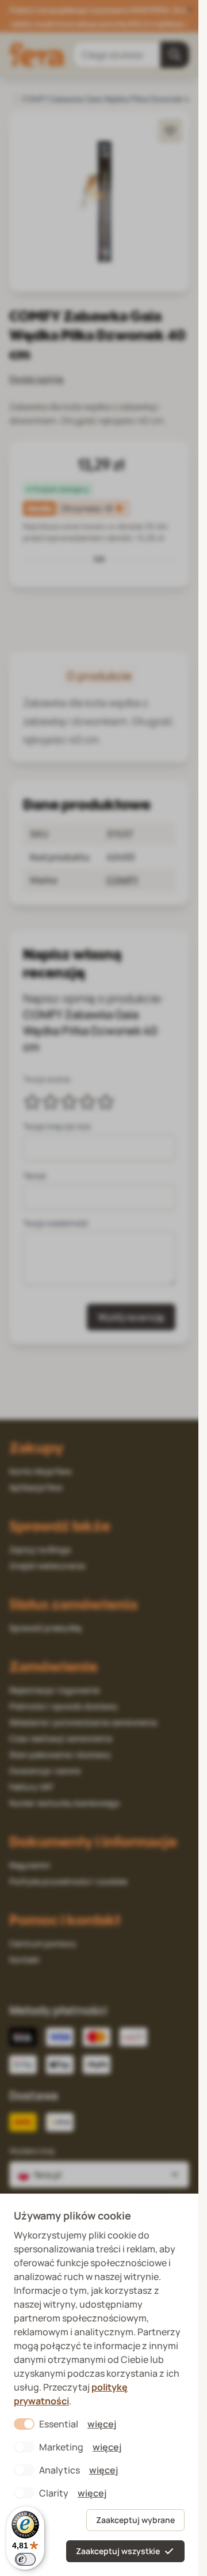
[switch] (25, 2559)
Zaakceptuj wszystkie (118, 2551)
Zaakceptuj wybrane (135, 2520)
